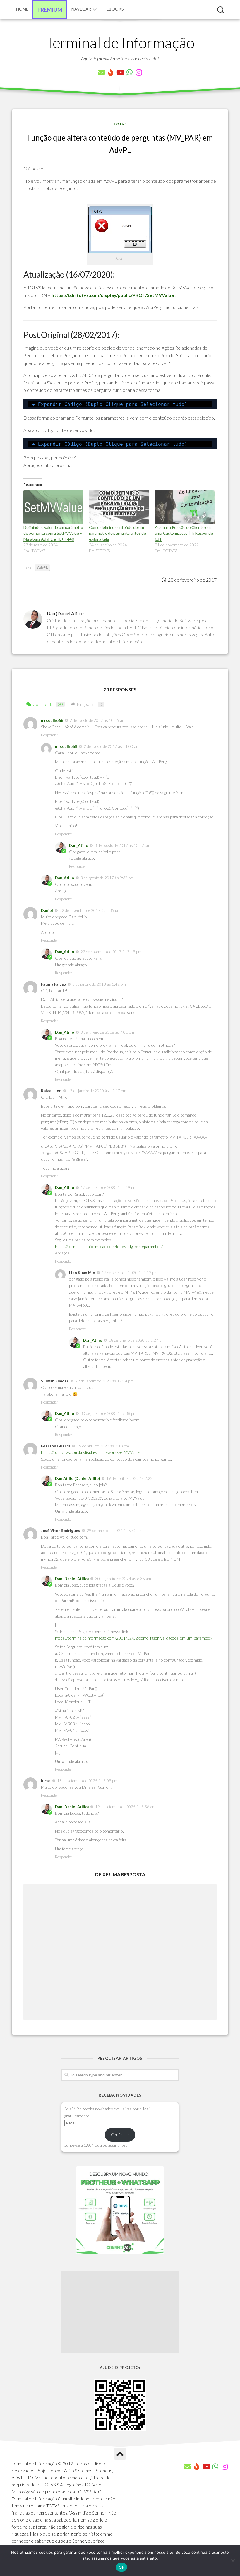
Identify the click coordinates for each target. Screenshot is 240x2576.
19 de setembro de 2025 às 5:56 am (125, 1807)
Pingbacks (89, 704)
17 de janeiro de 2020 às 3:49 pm (108, 1187)
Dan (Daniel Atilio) (72, 1579)
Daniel (47, 910)
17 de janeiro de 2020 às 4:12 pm (130, 1273)
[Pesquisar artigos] (221, 10)
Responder (50, 735)
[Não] (233, 2560)
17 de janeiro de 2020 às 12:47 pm (97, 1091)
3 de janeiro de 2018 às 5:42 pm (99, 984)
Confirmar (120, 2135)
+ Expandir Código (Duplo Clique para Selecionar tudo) (110, 404)
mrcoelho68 (52, 720)
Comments (48, 704)
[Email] (101, 72)
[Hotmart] (111, 72)
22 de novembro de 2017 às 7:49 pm (111, 952)
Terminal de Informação (120, 42)
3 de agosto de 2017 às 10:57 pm (122, 845)
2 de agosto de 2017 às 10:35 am (97, 720)
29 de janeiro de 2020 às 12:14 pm (104, 1381)
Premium (50, 10)
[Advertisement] (120, 2312)
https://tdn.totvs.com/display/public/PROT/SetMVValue (113, 295)
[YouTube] (120, 72)
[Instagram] (139, 72)
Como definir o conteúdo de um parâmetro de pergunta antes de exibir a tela (117, 533)
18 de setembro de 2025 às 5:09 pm (87, 1781)
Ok (121, 2567)
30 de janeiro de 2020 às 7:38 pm (108, 1413)
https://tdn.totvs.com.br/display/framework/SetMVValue (90, 1452)
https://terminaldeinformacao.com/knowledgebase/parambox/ (109, 1246)
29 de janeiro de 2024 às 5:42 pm (115, 1531)
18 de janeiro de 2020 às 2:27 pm (137, 1340)
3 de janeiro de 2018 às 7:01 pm (107, 1032)
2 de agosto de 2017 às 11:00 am (112, 746)
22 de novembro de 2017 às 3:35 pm (90, 910)
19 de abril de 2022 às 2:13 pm (103, 1446)
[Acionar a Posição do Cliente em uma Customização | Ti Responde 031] (185, 507)
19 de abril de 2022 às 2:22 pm (132, 1478)
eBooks (115, 9)
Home (22, 9)
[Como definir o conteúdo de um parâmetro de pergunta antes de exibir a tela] (119, 507)
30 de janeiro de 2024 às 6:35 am (123, 1579)
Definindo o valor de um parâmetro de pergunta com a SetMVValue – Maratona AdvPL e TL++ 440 (53, 533)
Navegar (81, 9)
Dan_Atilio (79, 845)
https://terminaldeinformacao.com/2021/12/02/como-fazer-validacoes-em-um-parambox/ (134, 1638)
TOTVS (120, 124)
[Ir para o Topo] (120, 2454)
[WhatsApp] (129, 72)
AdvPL (42, 567)
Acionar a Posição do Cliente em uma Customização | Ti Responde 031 (184, 533)
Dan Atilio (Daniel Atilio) (77, 1478)
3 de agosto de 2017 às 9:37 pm (107, 878)
